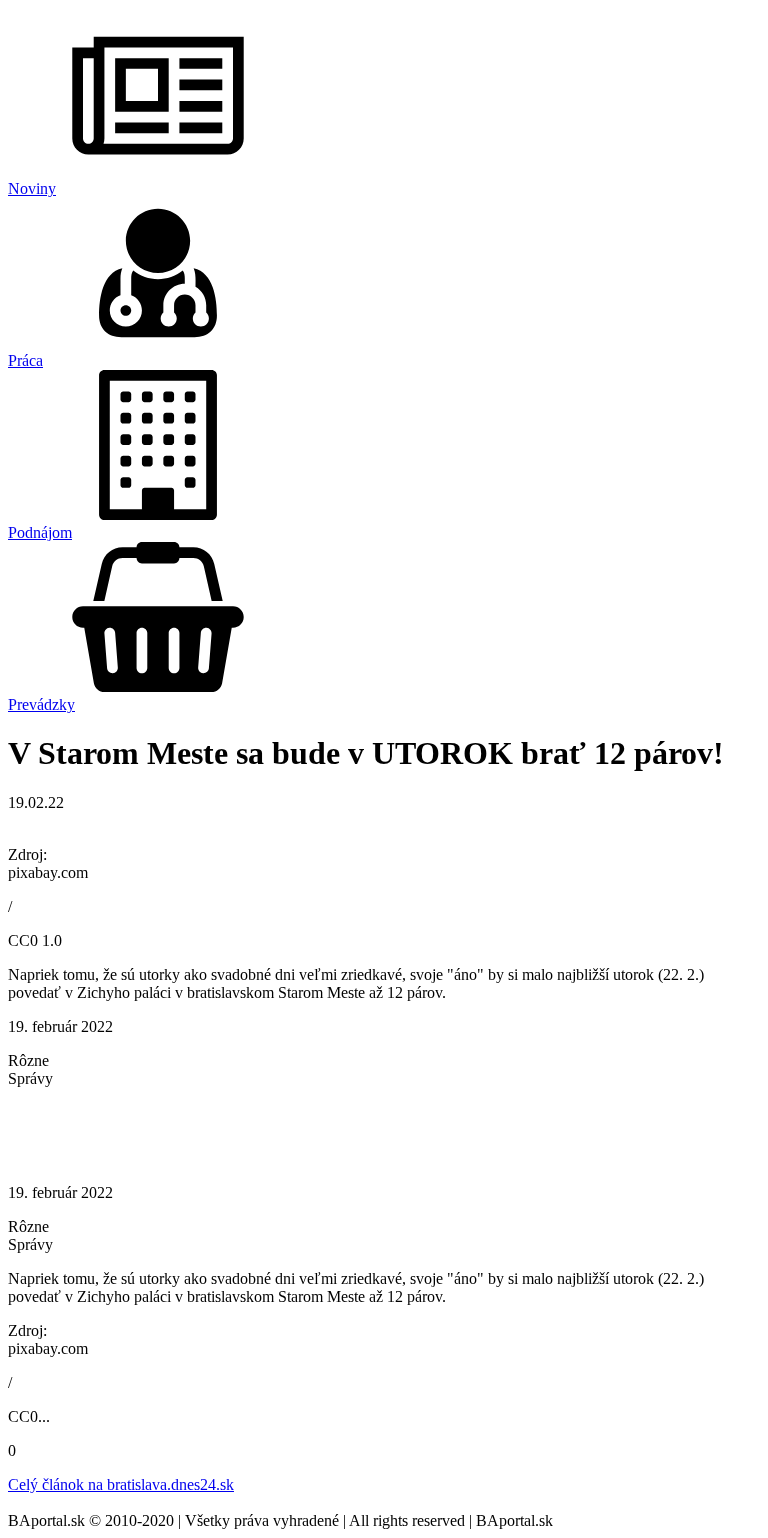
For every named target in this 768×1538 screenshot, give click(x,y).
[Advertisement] (384, 1134)
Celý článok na (121, 1484)
